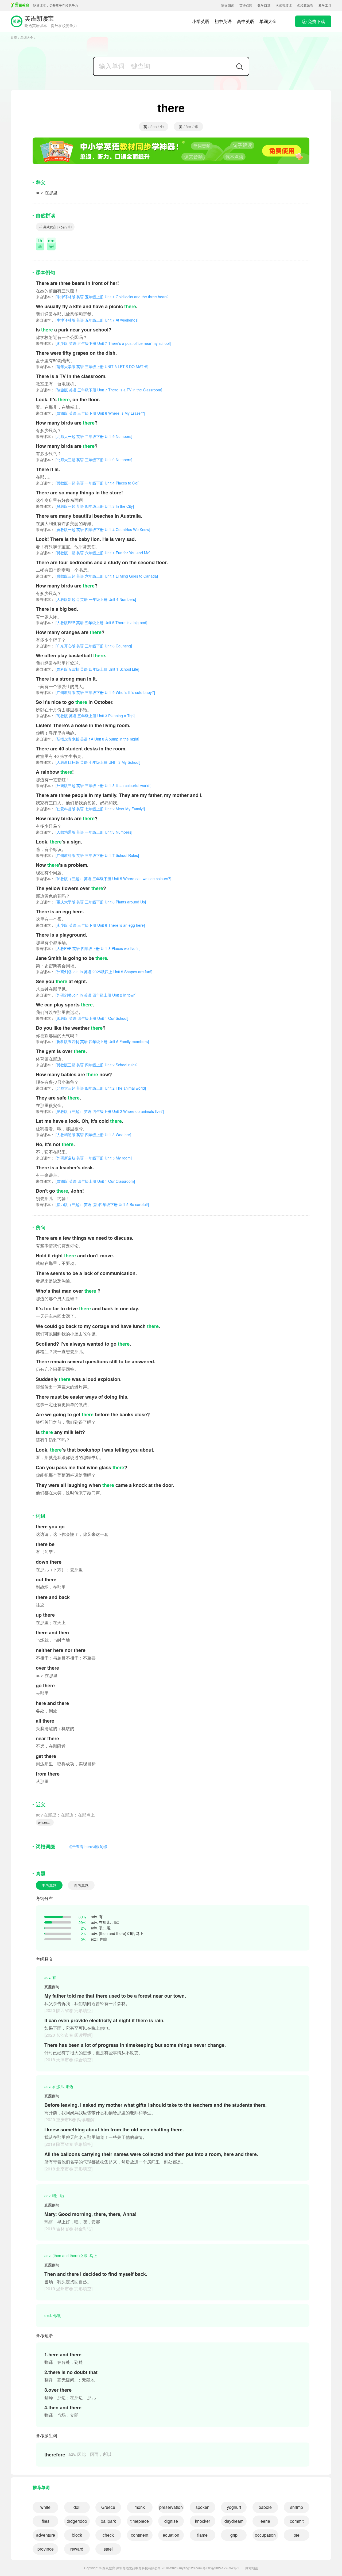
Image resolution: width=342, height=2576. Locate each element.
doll (77, 2507)
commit (297, 2521)
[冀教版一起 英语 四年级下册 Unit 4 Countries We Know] (93, 529)
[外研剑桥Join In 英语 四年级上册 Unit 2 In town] (86, 995)
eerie (265, 2521)
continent (140, 2535)
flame (202, 2535)
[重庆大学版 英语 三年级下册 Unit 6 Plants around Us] (91, 902)
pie (297, 2535)
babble (265, 2507)
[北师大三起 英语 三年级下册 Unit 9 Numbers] (84, 460)
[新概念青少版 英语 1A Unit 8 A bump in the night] (88, 739)
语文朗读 (228, 5)
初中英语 (223, 21)
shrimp (297, 2507)
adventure (46, 2535)
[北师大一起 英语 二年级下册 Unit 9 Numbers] (84, 436)
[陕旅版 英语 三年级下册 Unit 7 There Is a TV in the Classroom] (99, 390)
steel (108, 2549)
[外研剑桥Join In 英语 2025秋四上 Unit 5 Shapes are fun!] (94, 972)
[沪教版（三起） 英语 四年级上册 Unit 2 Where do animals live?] (100, 1111)
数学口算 (264, 5)
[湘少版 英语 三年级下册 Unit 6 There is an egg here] (90, 925)
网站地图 (252, 2568)
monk (140, 2507)
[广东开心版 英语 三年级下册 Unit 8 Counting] (84, 646)
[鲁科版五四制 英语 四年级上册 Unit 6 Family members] (92, 1041)
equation (171, 2535)
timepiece (140, 2521)
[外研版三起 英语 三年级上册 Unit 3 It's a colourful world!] (94, 785)
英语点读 (246, 5)
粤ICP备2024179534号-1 (221, 2568)
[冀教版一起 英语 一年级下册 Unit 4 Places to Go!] (88, 483)
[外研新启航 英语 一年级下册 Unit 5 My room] (84, 1158)
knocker (203, 2521)
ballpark (108, 2521)
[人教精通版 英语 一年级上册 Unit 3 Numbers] (84, 832)
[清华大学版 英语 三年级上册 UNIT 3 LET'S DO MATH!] (92, 367)
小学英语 (201, 21)
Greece (108, 2507)
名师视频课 (284, 5)
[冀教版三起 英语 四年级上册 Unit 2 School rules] (87, 1065)
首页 (14, 37)
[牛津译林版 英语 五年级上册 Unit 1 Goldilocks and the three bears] (102, 297)
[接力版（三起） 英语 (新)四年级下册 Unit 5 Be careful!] (92, 1204)
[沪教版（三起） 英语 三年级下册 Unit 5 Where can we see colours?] (104, 879)
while (45, 2507)
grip (234, 2535)
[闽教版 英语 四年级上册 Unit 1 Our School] (82, 1018)
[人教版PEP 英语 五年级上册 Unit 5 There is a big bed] (92, 623)
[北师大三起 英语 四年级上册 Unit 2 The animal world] (91, 1088)
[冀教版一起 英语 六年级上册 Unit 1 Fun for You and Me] (93, 553)
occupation (265, 2535)
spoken (203, 2507)
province (46, 2549)
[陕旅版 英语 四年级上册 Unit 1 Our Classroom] (85, 1181)
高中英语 (246, 21)
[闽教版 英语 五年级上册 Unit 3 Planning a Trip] (85, 716)
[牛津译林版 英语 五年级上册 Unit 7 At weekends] (87, 320)
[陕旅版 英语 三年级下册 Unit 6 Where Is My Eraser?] (90, 413)
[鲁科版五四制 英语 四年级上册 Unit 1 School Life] (88, 669)
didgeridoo (77, 2521)
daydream (234, 2521)
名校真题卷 (305, 5)
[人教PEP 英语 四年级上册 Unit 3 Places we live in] (88, 948)
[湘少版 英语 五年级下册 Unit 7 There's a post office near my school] (103, 343)
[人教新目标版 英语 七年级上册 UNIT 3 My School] (88, 762)
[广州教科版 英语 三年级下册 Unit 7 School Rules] (87, 855)
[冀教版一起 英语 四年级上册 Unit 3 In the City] (85, 506)
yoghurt (234, 2507)
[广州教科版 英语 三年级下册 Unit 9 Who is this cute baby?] (95, 692)
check (108, 2535)
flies (46, 2521)
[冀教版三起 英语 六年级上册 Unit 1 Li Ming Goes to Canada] (97, 576)
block (77, 2535)
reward (77, 2549)
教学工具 (325, 5)
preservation (171, 2507)
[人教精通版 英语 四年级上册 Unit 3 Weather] (83, 1135)
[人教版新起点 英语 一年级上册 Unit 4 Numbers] (86, 599)
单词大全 (268, 21)
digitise (171, 2521)
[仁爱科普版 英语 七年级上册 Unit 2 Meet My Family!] (90, 809)
